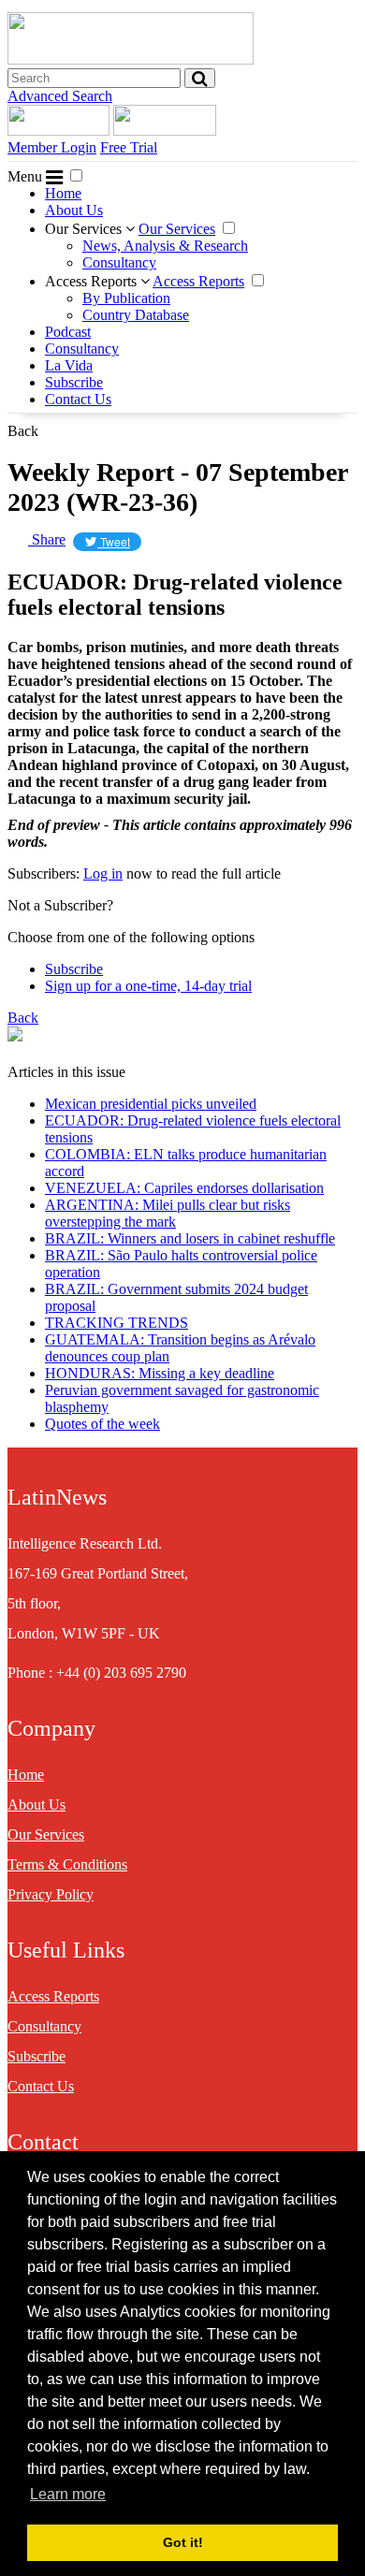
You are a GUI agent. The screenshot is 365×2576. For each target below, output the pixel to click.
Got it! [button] (183, 2542)
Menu (27, 176)
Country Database (136, 315)
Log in (103, 873)
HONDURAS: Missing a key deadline (160, 1373)
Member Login (52, 147)
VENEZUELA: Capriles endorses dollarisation (184, 1188)
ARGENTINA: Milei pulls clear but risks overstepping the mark (168, 1213)
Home (63, 193)
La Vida (69, 365)
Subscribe (74, 382)
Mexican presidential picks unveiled (151, 1104)
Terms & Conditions (67, 1864)
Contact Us (78, 399)
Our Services (85, 229)
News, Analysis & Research (165, 246)
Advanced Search (60, 96)
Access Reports (93, 281)
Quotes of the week (102, 1424)
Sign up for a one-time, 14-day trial (148, 986)
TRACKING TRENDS (117, 1323)
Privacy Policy (51, 1894)
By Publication (126, 298)
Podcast (68, 332)
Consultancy (119, 262)
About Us (74, 210)
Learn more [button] (68, 2494)
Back (23, 431)
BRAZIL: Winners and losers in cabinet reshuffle (190, 1238)
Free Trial (129, 147)
